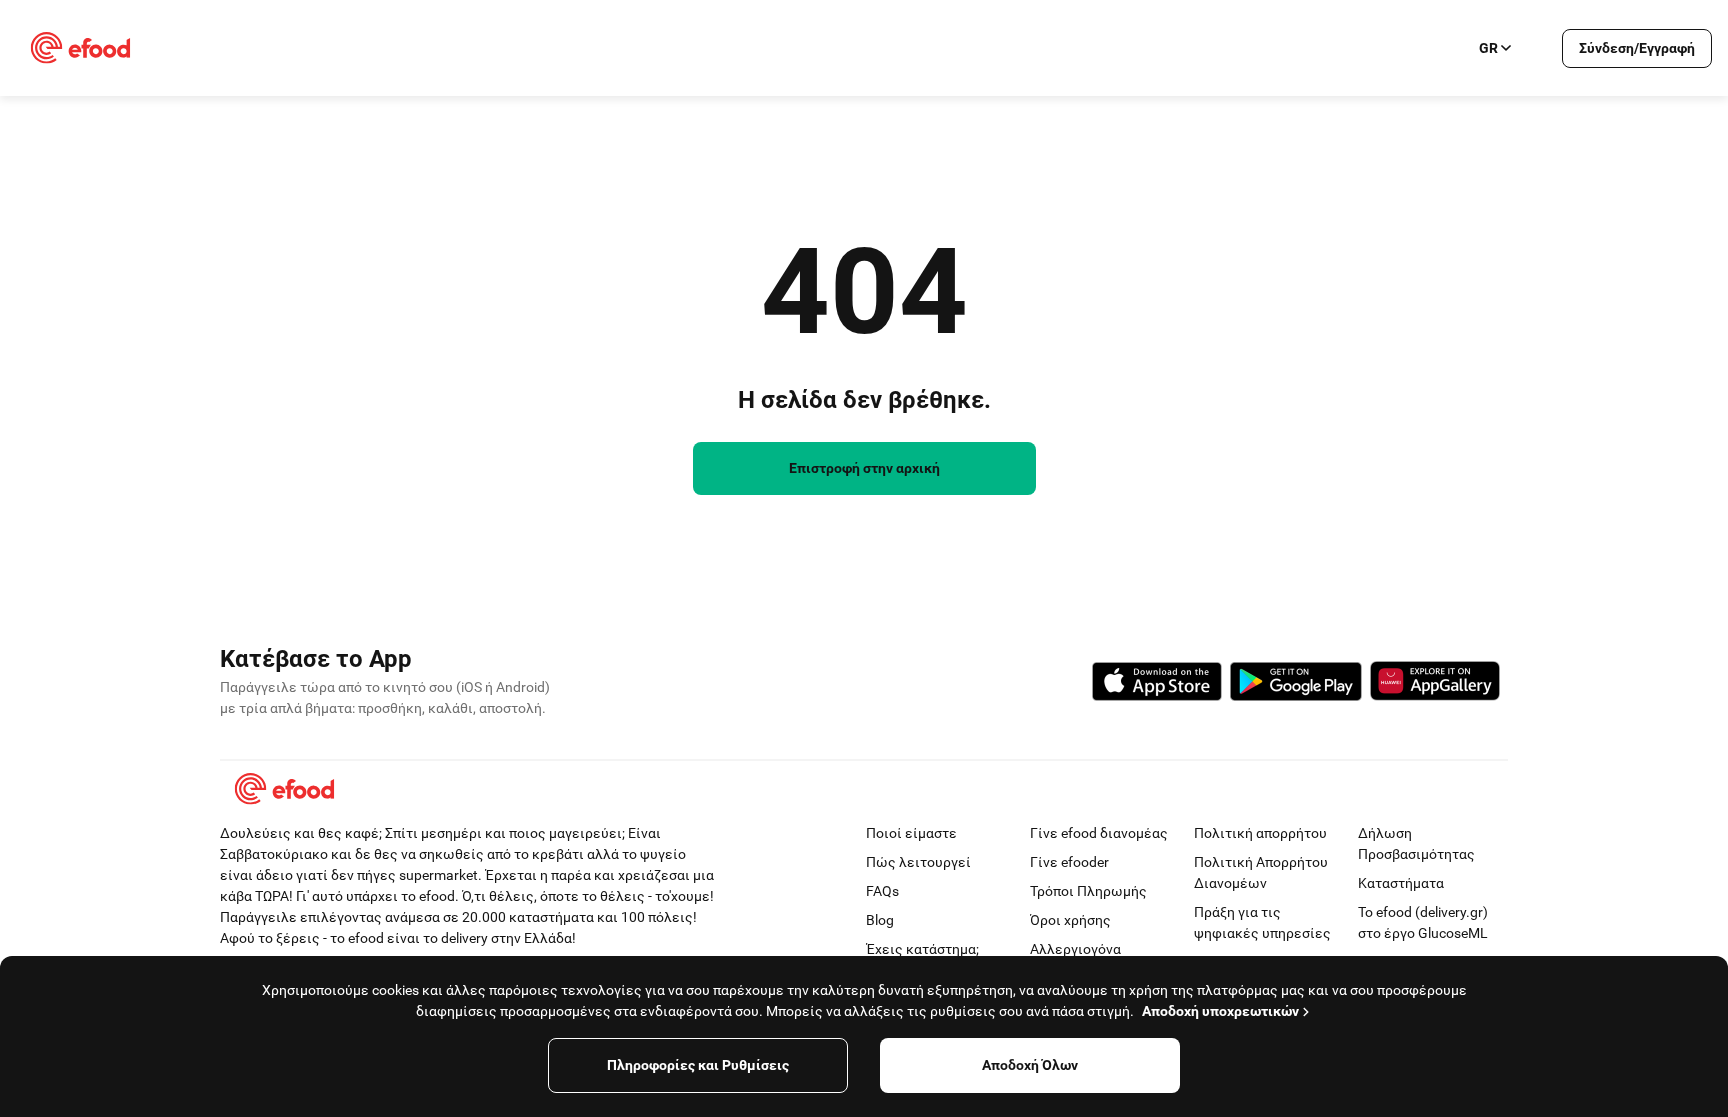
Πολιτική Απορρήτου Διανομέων (1261, 872)
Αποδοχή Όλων (1030, 1065)
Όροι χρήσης (1070, 920)
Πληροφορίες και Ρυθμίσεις (698, 1065)
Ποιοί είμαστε (911, 833)
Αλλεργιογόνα (1075, 949)
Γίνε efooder (1069, 862)
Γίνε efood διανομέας (1099, 833)
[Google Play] (1296, 684)
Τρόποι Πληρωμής (1088, 891)
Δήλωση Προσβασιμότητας (1416, 843)
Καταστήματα (1401, 883)
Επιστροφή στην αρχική (864, 468)
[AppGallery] (1435, 684)
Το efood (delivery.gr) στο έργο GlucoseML (1423, 922)
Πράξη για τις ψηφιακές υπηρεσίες (1262, 922)
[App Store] (1157, 684)
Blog (880, 920)
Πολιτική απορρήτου (1260, 833)
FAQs (882, 891)
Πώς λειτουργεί (918, 862)
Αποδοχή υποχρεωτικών (1220, 1011)
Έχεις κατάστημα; (922, 949)
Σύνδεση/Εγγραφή (1637, 48)
